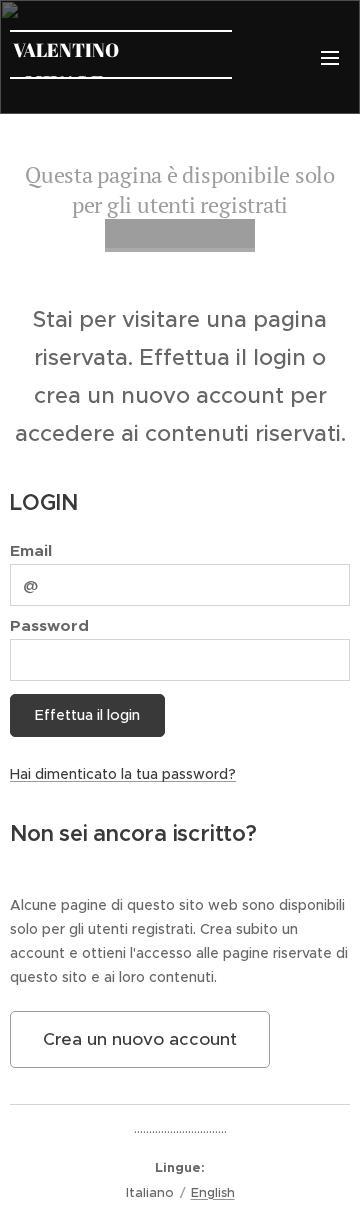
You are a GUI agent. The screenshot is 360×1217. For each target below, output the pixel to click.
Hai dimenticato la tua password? (123, 774)
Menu (330, 57)
